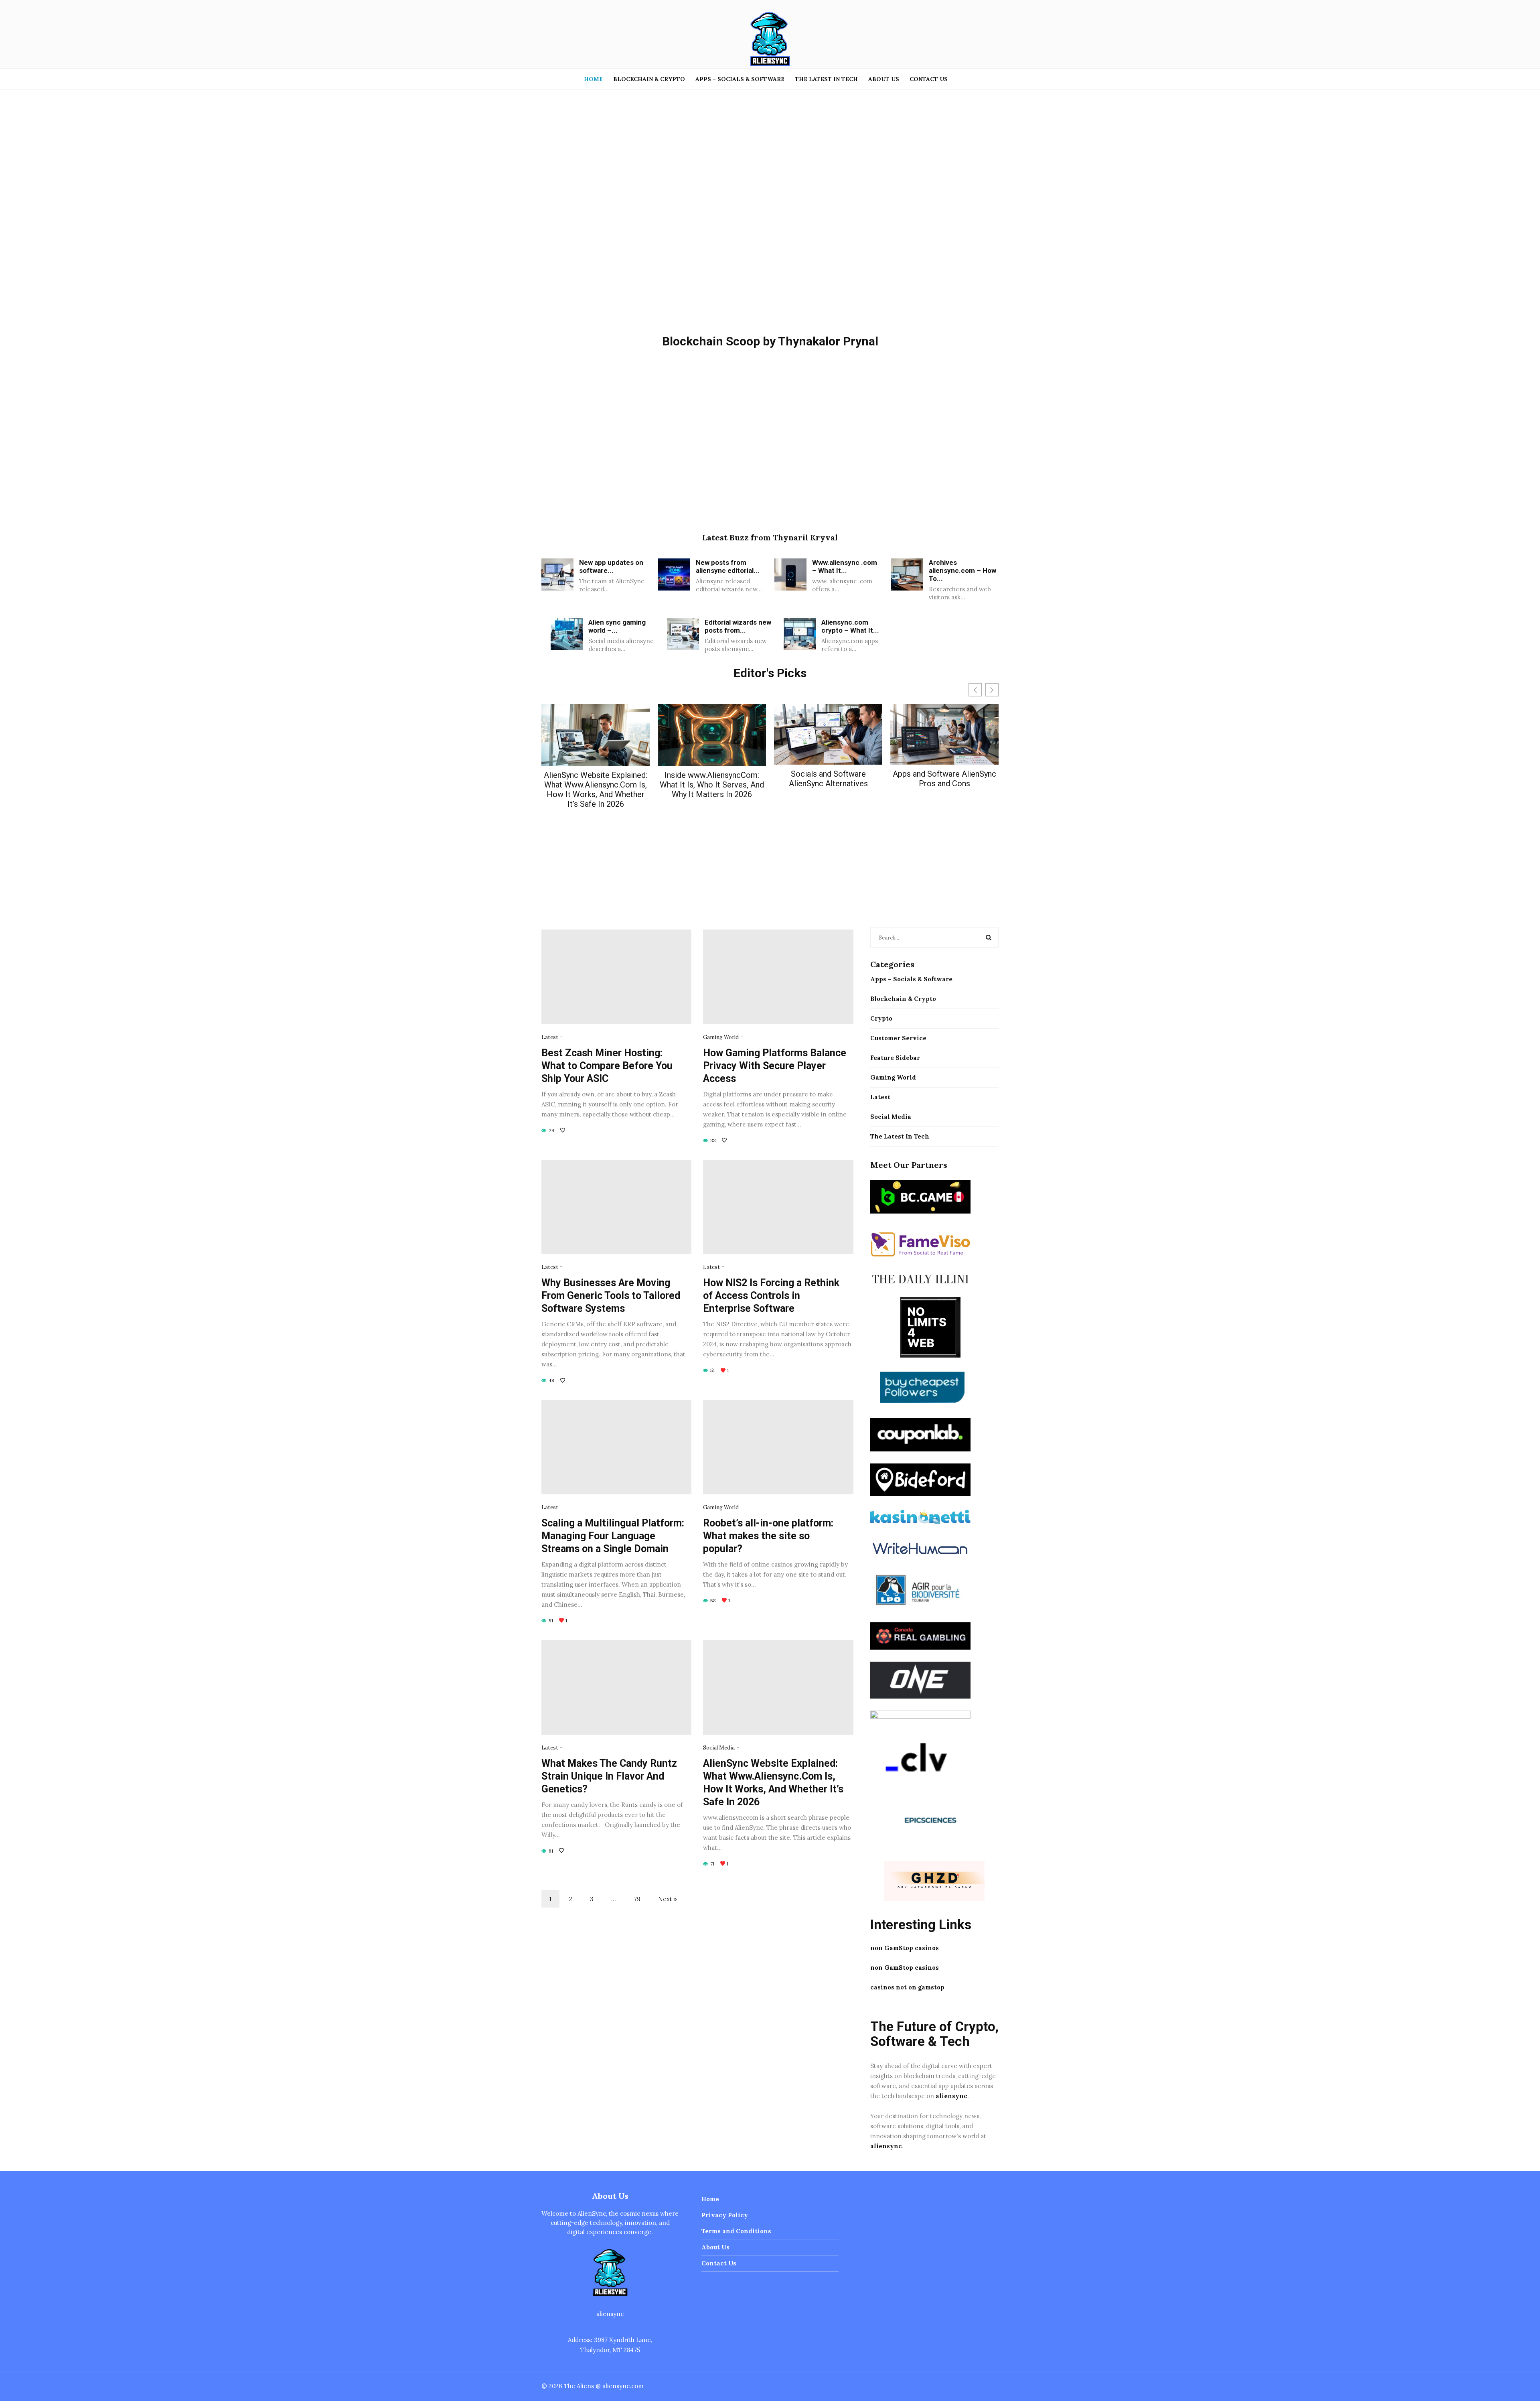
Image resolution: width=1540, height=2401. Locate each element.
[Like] (563, 1130)
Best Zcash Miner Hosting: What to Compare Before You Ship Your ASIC (607, 1066)
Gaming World (721, 1037)
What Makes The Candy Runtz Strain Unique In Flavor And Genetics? (609, 1776)
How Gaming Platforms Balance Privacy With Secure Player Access (775, 1066)
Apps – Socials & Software (740, 79)
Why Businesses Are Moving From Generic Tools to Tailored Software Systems (611, 1296)
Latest (550, 1037)
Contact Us (929, 79)
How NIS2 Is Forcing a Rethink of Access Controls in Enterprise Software (771, 1296)
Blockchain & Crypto (649, 79)
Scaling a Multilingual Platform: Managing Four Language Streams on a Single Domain (613, 1536)
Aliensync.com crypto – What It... (850, 626)
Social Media (719, 1748)
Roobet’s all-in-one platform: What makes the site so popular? (768, 1536)
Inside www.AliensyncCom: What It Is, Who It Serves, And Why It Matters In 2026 (712, 785)
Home (593, 79)
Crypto (881, 1018)
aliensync (951, 2096)
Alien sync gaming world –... (617, 626)
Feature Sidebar (895, 1058)
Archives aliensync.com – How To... (962, 570)
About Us (884, 79)
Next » (668, 1899)
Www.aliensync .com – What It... (845, 566)
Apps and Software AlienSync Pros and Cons (944, 779)
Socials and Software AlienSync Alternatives (828, 779)
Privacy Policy (725, 2215)
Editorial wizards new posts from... (738, 626)
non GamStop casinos (905, 1948)
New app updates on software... (611, 566)
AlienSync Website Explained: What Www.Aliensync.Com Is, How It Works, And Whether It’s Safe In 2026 (596, 790)
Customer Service (898, 1038)
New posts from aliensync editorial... (728, 566)
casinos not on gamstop (907, 1987)
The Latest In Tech (826, 79)
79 (637, 1899)
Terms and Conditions (736, 2231)
